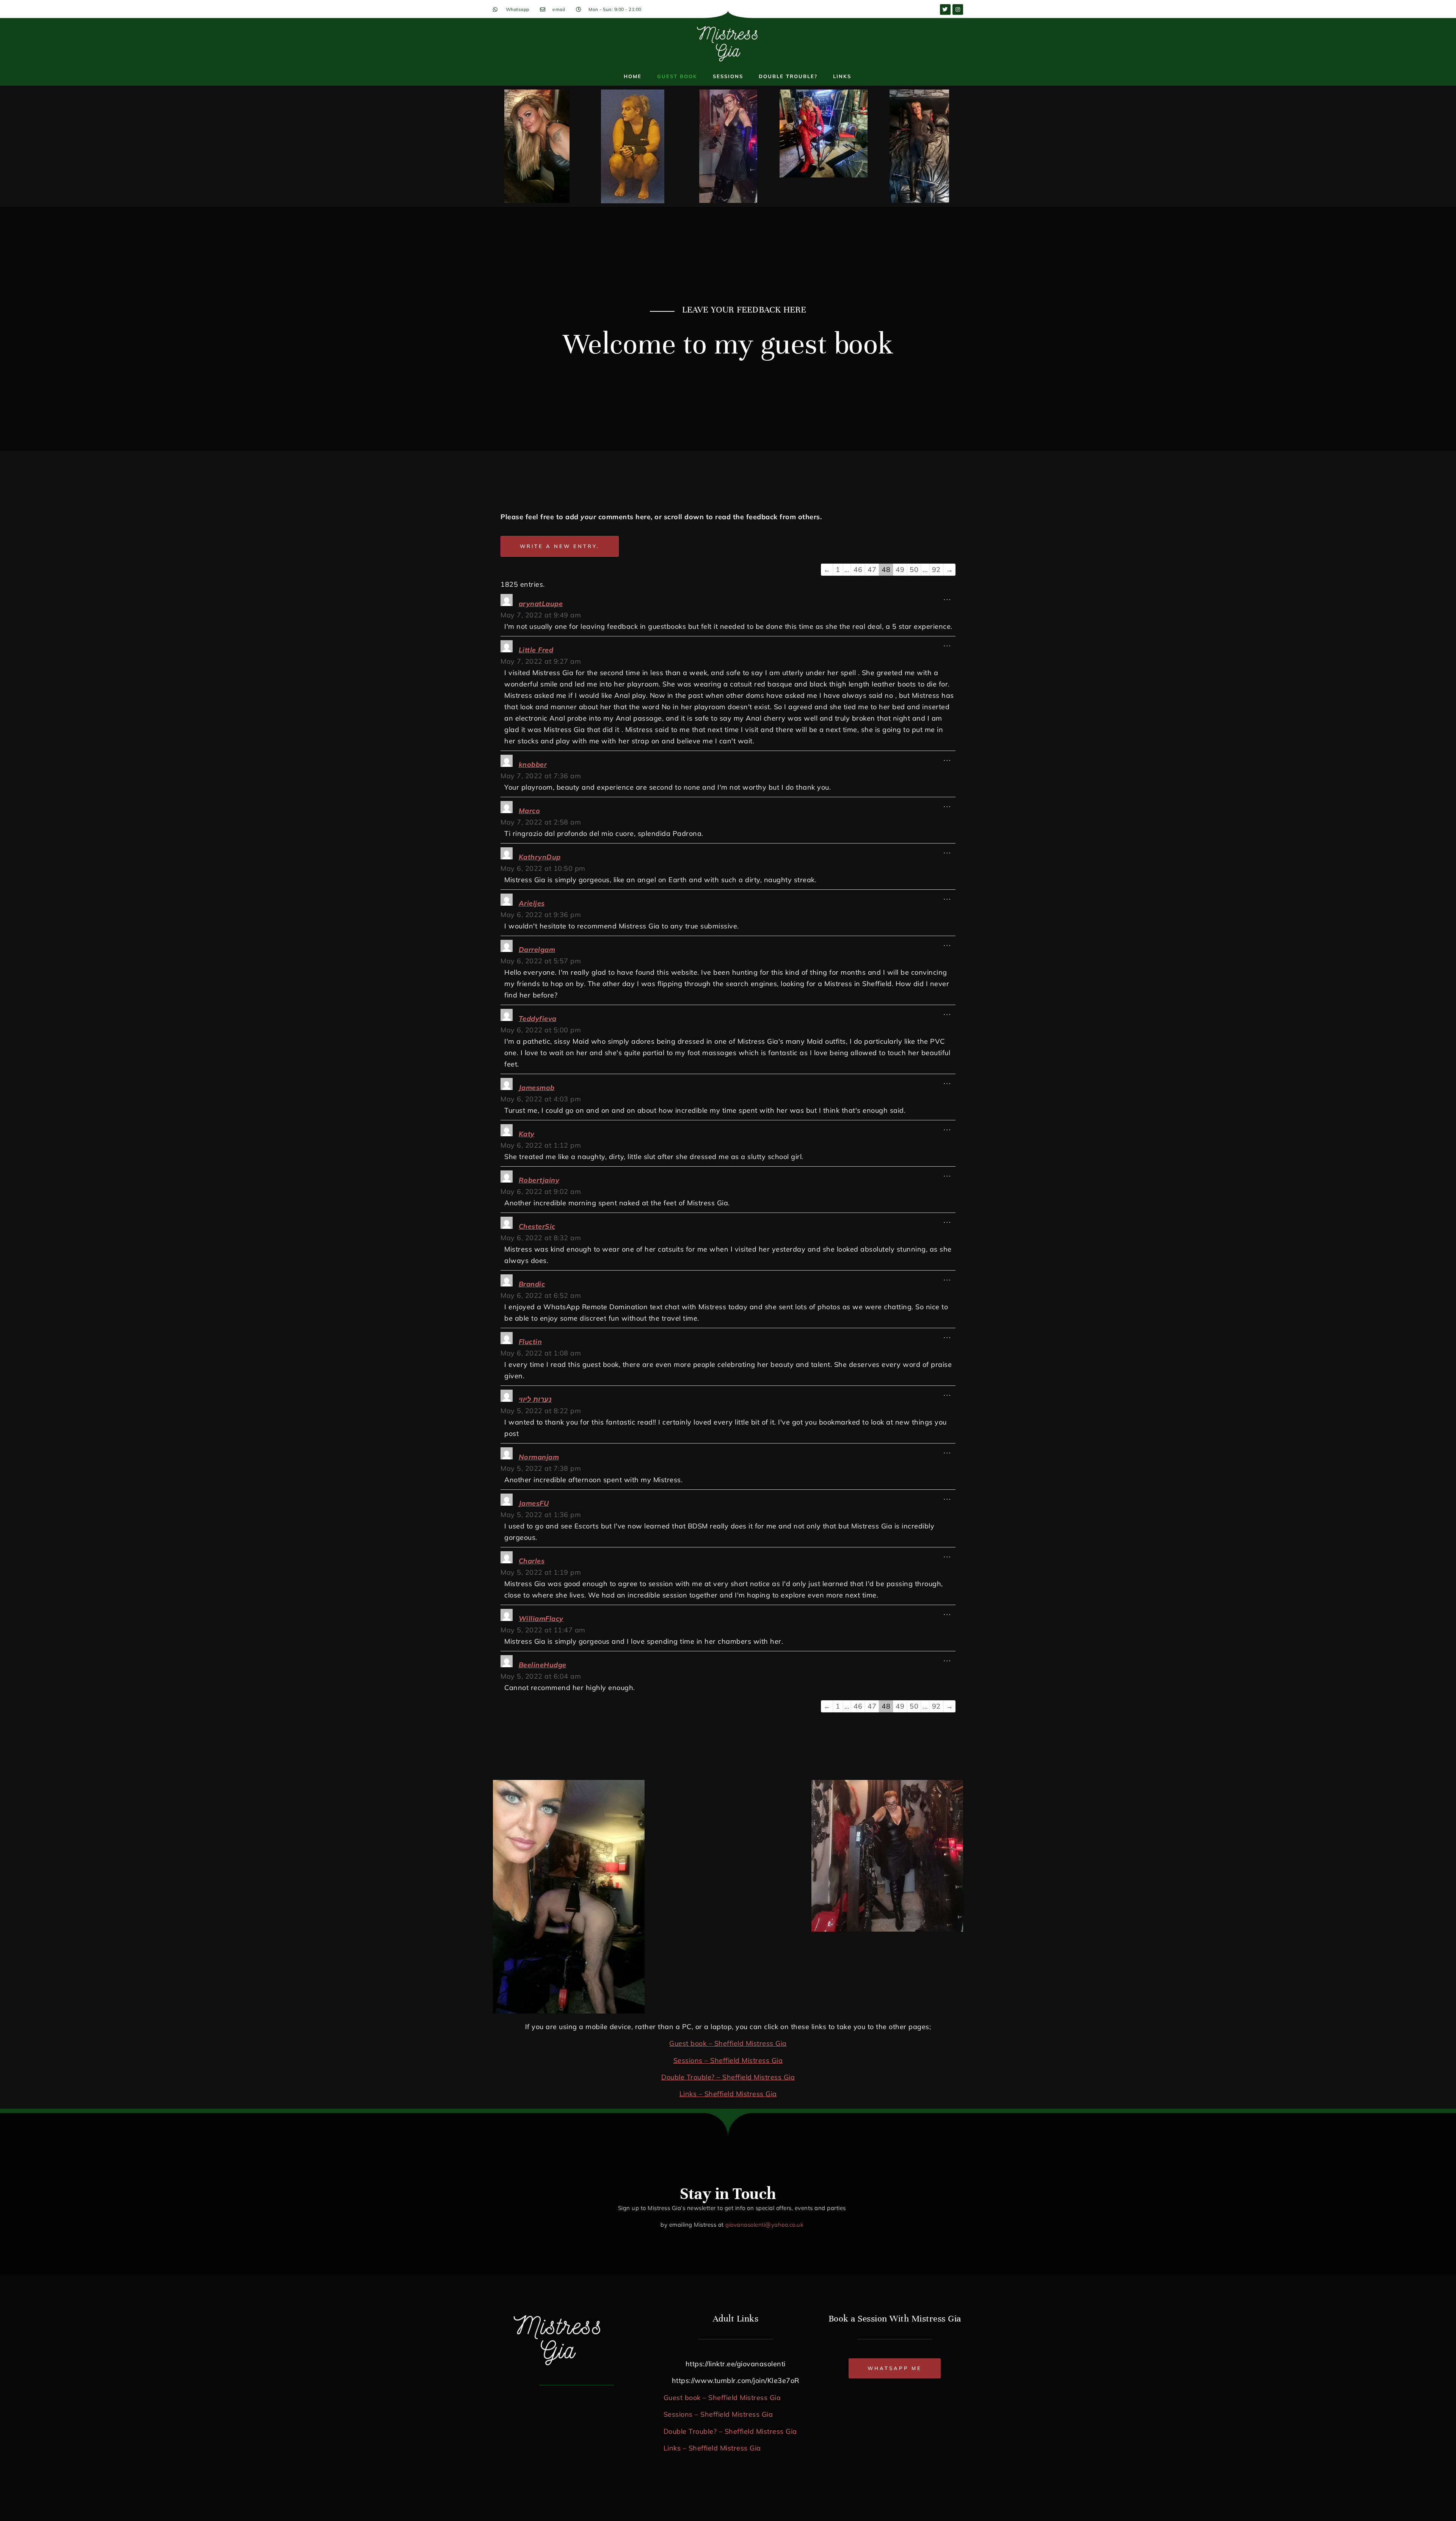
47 (872, 569)
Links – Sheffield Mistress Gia (728, 2094)
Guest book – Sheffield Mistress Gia (728, 2043)
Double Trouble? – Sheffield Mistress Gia (728, 2077)
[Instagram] (958, 9)
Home (633, 76)
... (950, 596)
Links (842, 76)
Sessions (728, 76)
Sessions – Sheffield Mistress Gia (728, 2060)
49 (900, 569)
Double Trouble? (788, 76)
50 (914, 569)
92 (936, 569)
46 (858, 569)
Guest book (677, 76)
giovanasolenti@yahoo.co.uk (764, 2225)
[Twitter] (945, 9)
